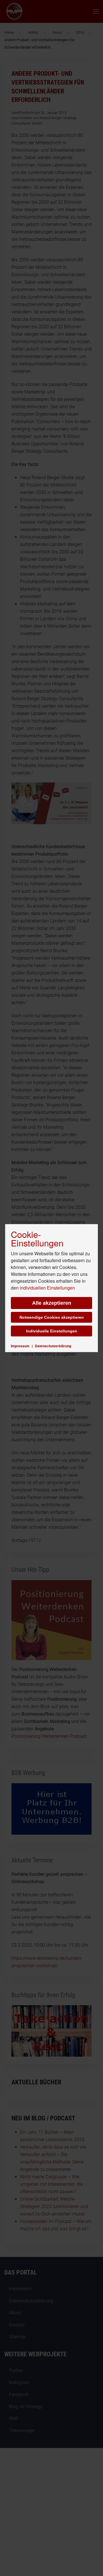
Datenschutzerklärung (53, 1346)
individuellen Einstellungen (47, 1288)
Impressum (20, 1346)
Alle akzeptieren (52, 1303)
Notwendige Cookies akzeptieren (52, 1317)
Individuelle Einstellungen (52, 1331)
